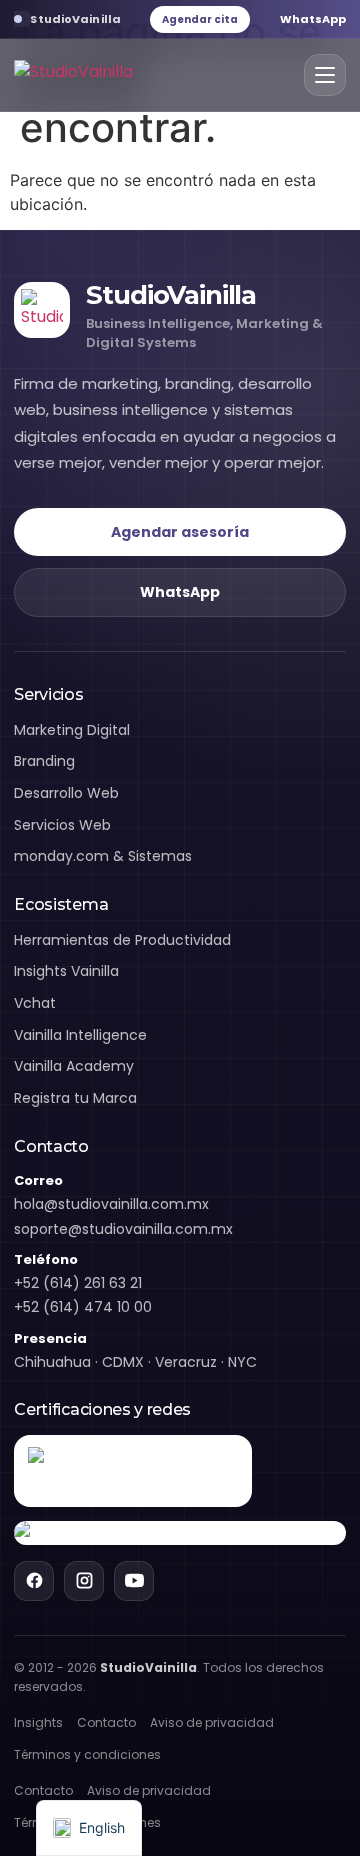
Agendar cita (200, 19)
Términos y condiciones (87, 1754)
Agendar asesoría (180, 532)
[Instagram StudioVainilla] (84, 1581)
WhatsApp (313, 19)
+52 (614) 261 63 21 (78, 1283)
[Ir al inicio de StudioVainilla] (73, 75)
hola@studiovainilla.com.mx (111, 1204)
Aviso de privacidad (212, 1722)
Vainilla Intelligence (80, 1035)
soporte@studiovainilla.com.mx (123, 1229)
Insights (38, 1722)
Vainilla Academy (74, 1066)
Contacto (106, 1722)
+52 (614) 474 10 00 (83, 1307)
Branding (44, 761)
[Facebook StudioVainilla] (34, 1581)
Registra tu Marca (75, 1098)
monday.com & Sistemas (103, 856)
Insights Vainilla (66, 971)
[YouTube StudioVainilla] (134, 1581)
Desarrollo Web (66, 793)
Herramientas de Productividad (122, 940)
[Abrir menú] (325, 75)
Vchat (35, 1003)
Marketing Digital (72, 730)
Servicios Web (62, 825)
